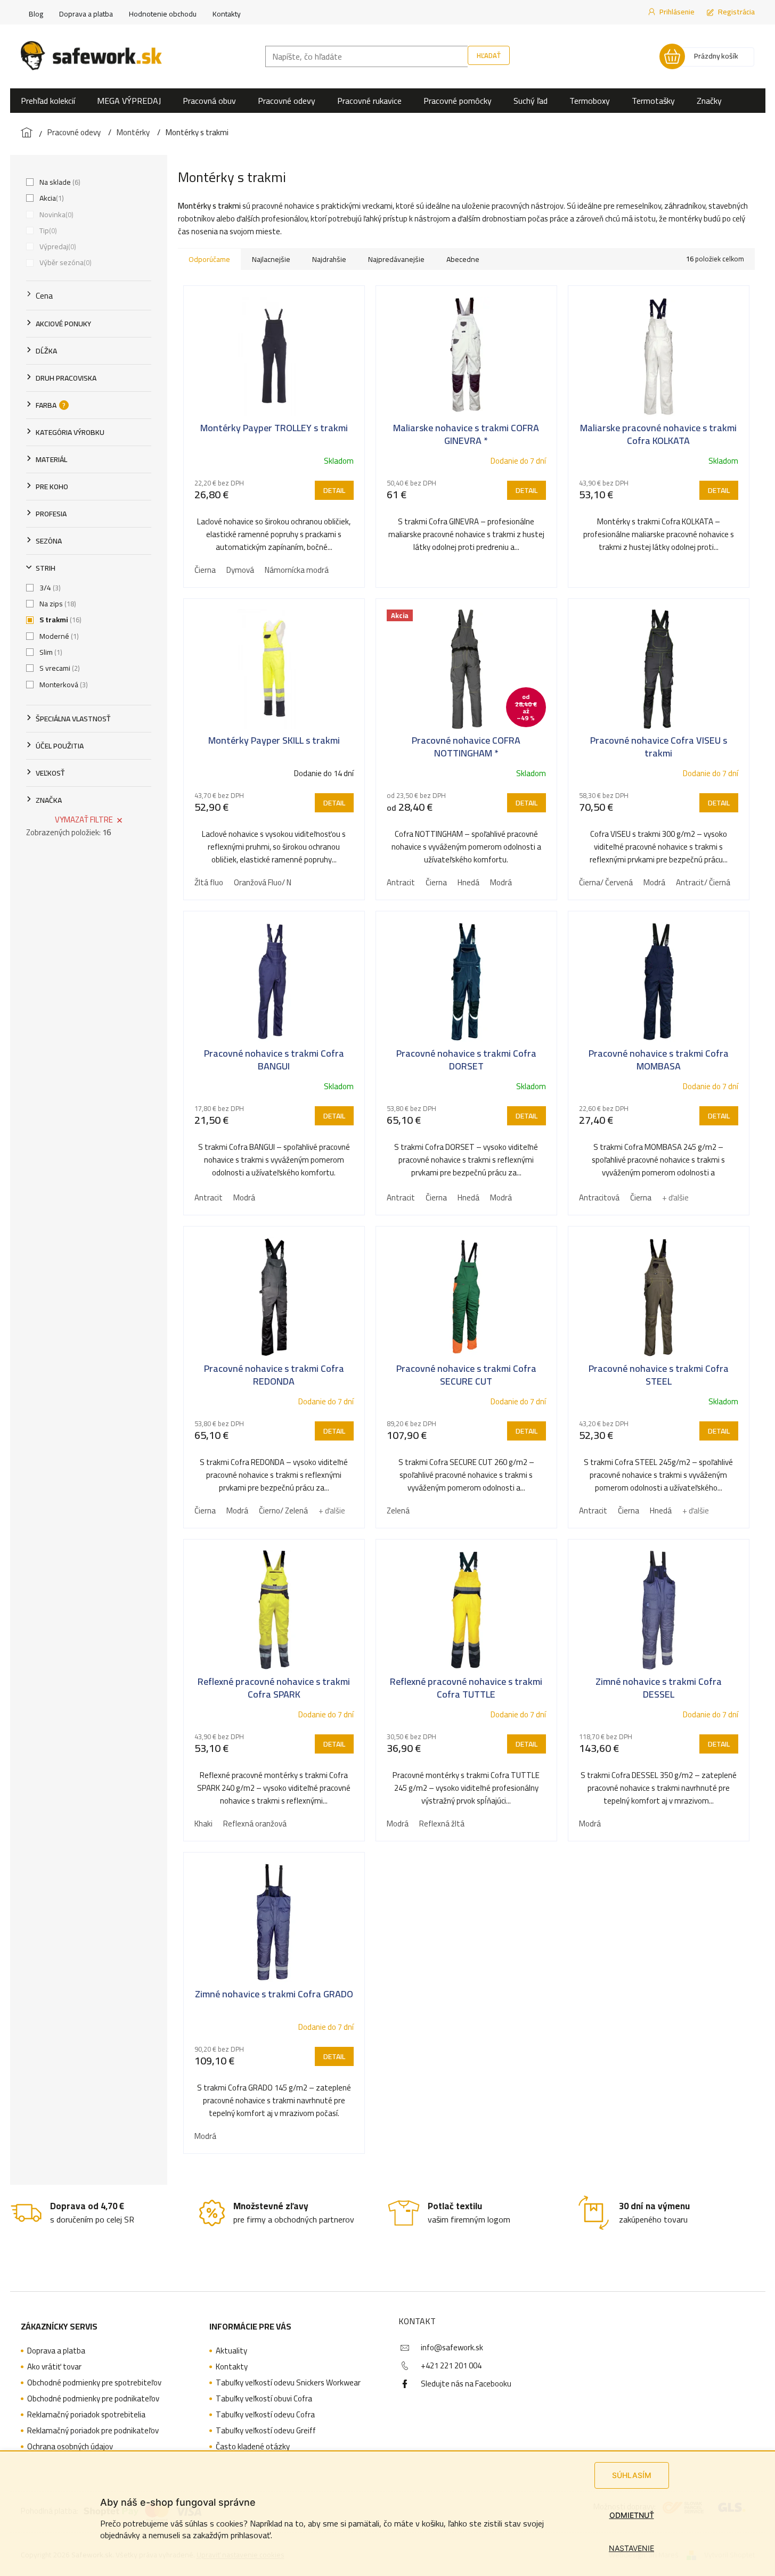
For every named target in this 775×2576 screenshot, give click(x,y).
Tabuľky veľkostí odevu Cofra (265, 2415)
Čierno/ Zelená (283, 1511)
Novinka (55, 215)
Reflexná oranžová (255, 1824)
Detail (334, 490)
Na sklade (59, 182)
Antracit (401, 882)
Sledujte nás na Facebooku (466, 2384)
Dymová (240, 570)
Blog (36, 14)
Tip (47, 231)
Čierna (205, 570)
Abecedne (463, 259)
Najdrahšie (329, 259)
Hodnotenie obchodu (163, 14)
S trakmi (59, 620)
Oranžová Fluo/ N (263, 882)
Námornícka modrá (297, 570)
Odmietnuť (632, 2515)
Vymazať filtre (84, 820)
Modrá (501, 882)
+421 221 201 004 (451, 2365)
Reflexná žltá (442, 1824)
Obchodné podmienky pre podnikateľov (93, 2399)
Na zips (57, 604)
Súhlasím (632, 2475)
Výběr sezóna (64, 262)
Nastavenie (631, 2548)
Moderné (58, 636)
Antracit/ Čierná (703, 882)
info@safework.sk (452, 2347)
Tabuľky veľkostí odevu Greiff (266, 2431)
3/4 (49, 588)
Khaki (203, 1824)
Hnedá (468, 882)
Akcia (51, 198)
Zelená (398, 1511)
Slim (50, 652)
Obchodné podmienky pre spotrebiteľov (94, 2383)
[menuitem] (48, 101)
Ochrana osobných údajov (70, 2447)
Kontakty (227, 14)
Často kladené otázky (253, 2447)
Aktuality (231, 2351)
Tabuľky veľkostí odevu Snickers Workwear (288, 2383)
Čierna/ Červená (606, 882)
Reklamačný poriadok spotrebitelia (86, 2415)
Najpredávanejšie (396, 259)
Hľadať (489, 55)
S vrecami (59, 668)
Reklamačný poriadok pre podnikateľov (93, 2431)
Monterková (63, 685)
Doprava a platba (86, 14)
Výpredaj (57, 246)
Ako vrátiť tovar (54, 2367)
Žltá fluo (209, 882)
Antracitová (599, 1198)
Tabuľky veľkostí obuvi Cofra (264, 2399)
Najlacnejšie (271, 259)
